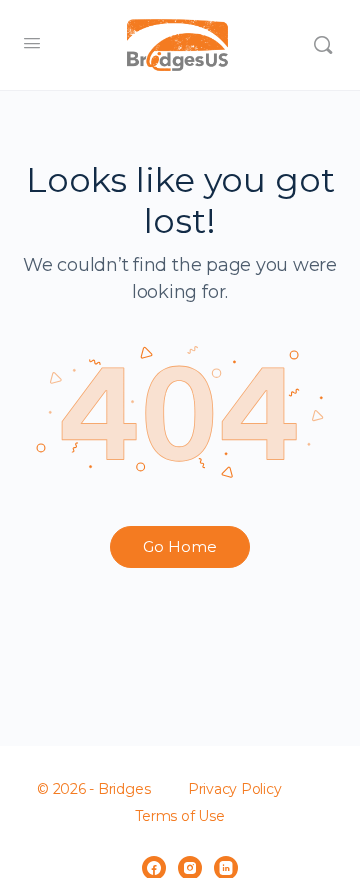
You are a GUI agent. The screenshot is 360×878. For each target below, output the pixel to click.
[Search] (323, 45)
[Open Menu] (32, 43)
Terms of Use (179, 816)
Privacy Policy (235, 789)
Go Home (180, 546)
